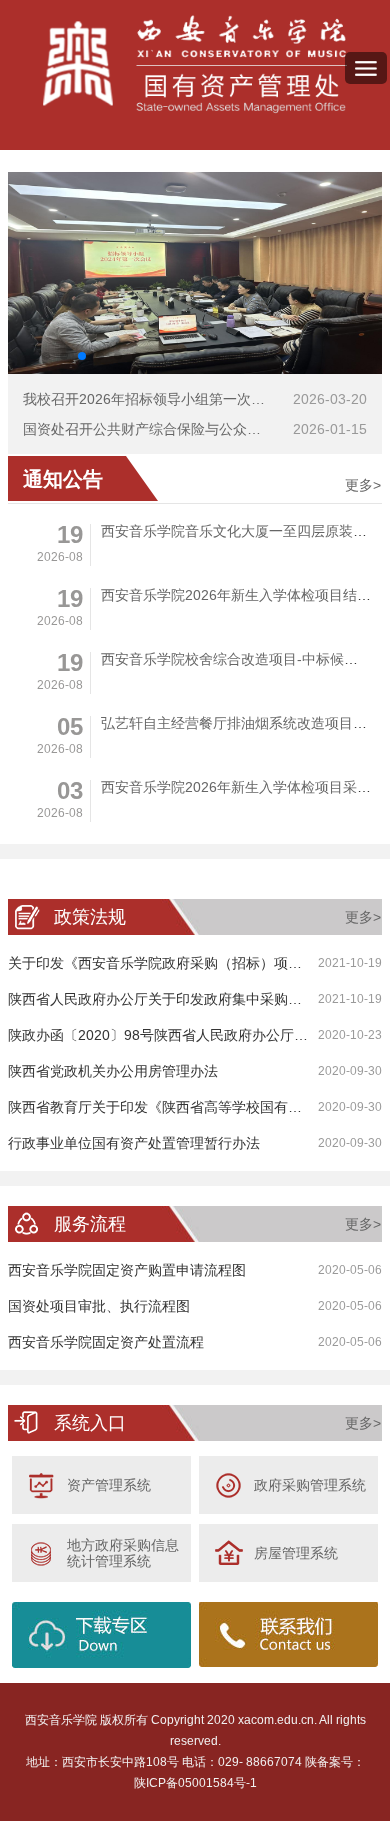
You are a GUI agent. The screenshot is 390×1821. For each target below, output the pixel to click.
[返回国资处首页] (195, 65)
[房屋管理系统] (229, 1552)
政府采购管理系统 (310, 1485)
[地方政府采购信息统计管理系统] (42, 1552)
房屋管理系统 (296, 1553)
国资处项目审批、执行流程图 (99, 1306)
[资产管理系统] (42, 1484)
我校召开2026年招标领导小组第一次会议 (151, 399)
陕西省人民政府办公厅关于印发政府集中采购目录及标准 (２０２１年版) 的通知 (195, 999)
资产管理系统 (109, 1485)
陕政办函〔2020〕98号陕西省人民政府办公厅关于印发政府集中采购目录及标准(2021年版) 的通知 (195, 1035)
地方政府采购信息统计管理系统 (123, 1553)
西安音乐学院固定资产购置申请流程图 (127, 1270)
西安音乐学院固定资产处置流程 (106, 1342)
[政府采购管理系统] (229, 1484)
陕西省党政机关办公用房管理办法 (113, 1071)
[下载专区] (102, 1635)
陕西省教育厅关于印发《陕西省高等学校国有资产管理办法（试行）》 (195, 1107)
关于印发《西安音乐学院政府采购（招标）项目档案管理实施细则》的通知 (195, 963)
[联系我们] (289, 1634)
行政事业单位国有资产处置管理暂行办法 (134, 1143)
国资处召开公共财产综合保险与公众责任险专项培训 (184, 429)
